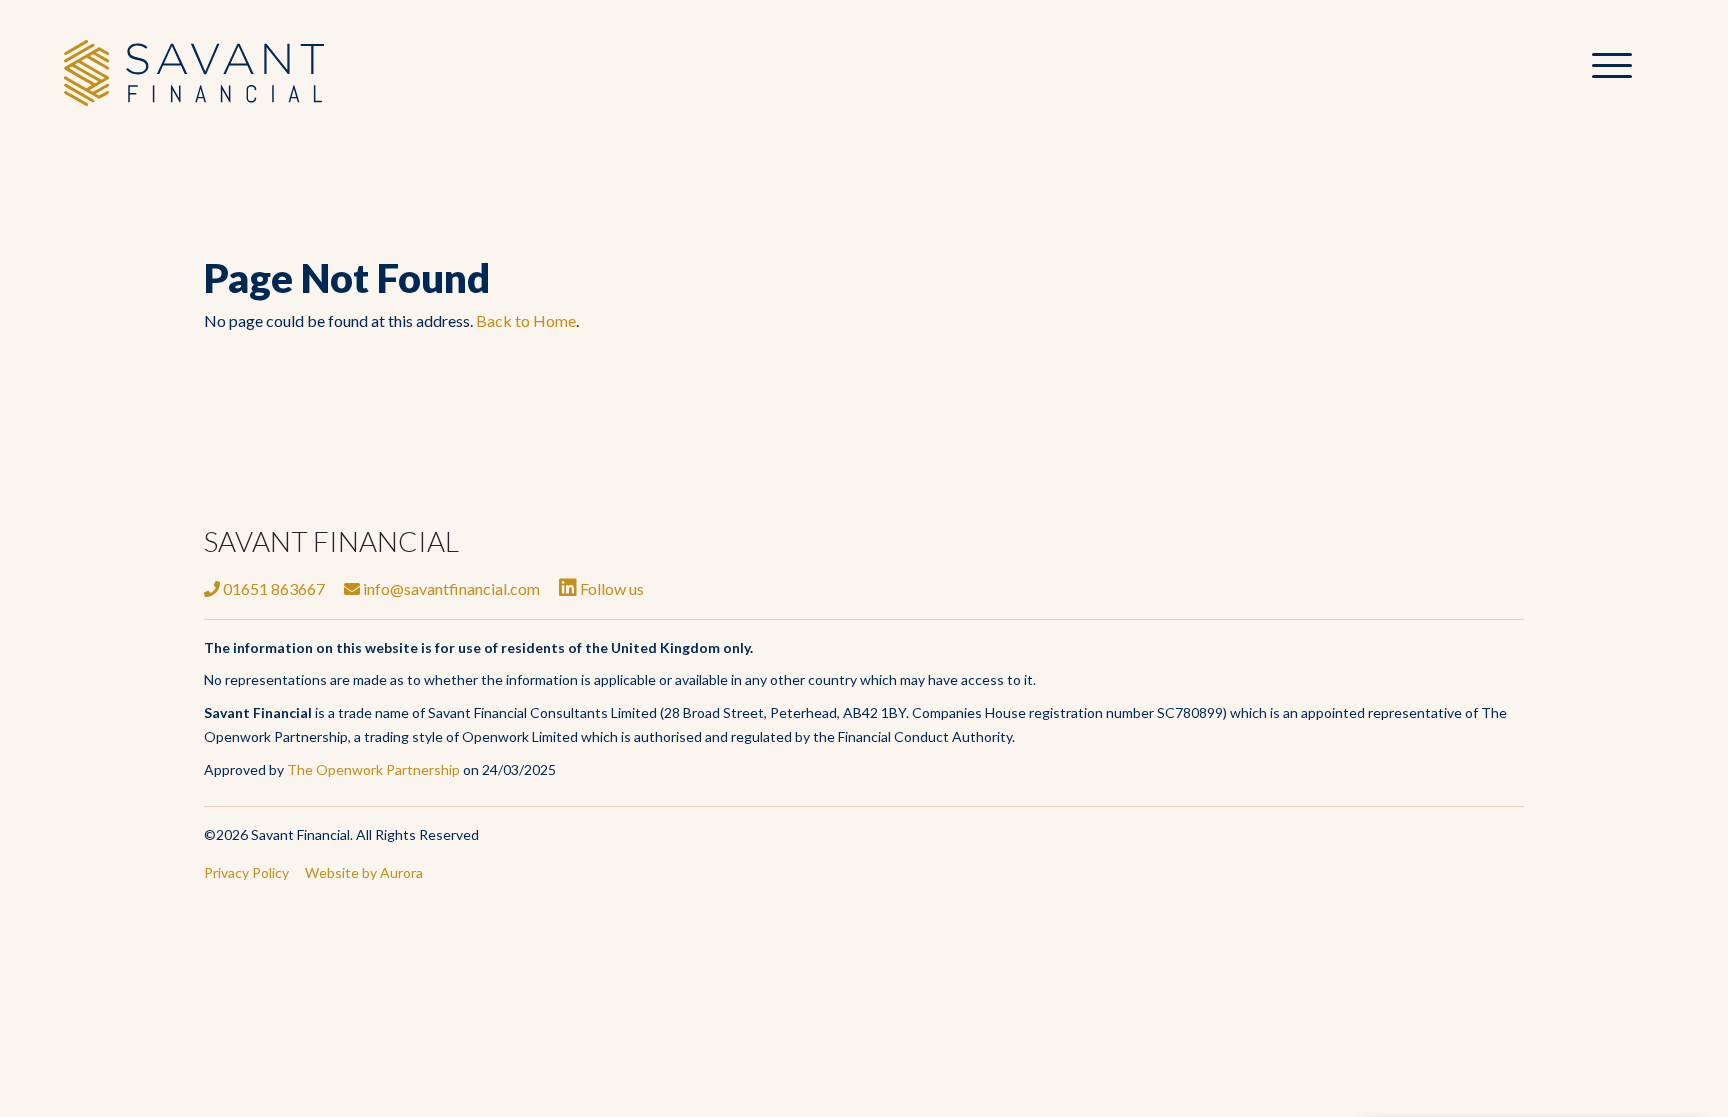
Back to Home (526, 320)
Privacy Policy (246, 872)
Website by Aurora (364, 872)
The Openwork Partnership (373, 769)
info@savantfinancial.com (450, 588)
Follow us (610, 588)
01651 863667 (272, 588)
